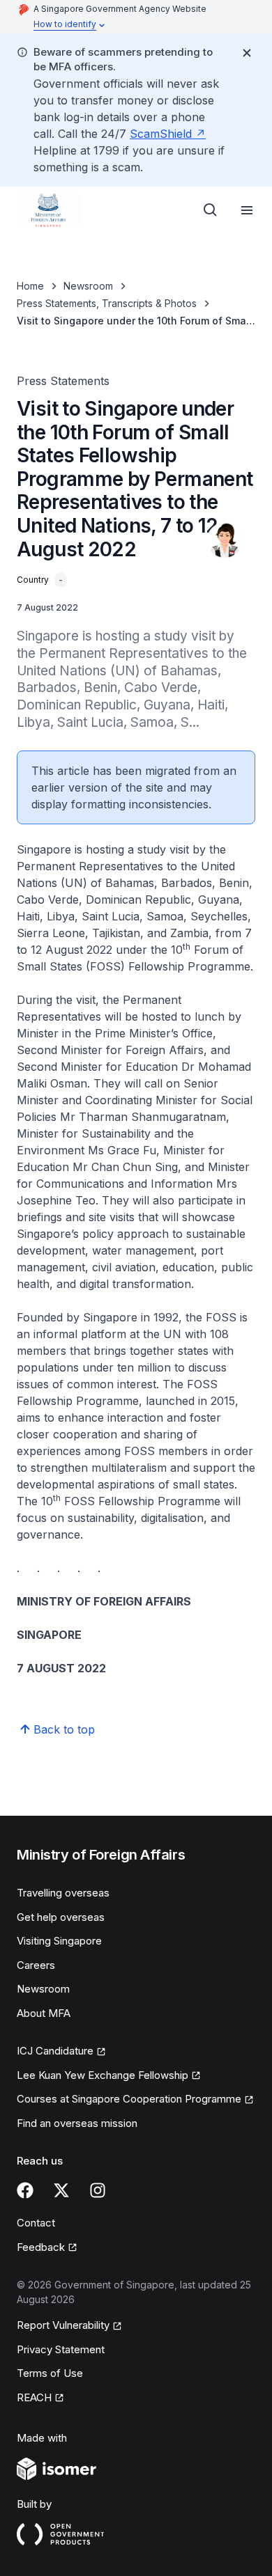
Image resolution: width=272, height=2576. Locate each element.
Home (30, 286)
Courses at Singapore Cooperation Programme (129, 2099)
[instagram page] (98, 2190)
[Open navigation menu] (247, 210)
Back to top (64, 1729)
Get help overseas (61, 1917)
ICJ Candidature (55, 2051)
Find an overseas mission (77, 2123)
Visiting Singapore (59, 1941)
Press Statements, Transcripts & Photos (107, 303)
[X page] (61, 2190)
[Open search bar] (211, 210)
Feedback (41, 2247)
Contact (36, 2223)
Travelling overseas (63, 1893)
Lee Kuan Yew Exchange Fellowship (103, 2075)
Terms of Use (50, 2373)
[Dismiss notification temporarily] (247, 53)
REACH (34, 2397)
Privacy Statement (61, 2349)
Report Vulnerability (63, 2325)
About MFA (44, 2013)
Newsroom (88, 286)
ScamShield (161, 134)
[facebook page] (25, 2190)
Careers (36, 1965)
